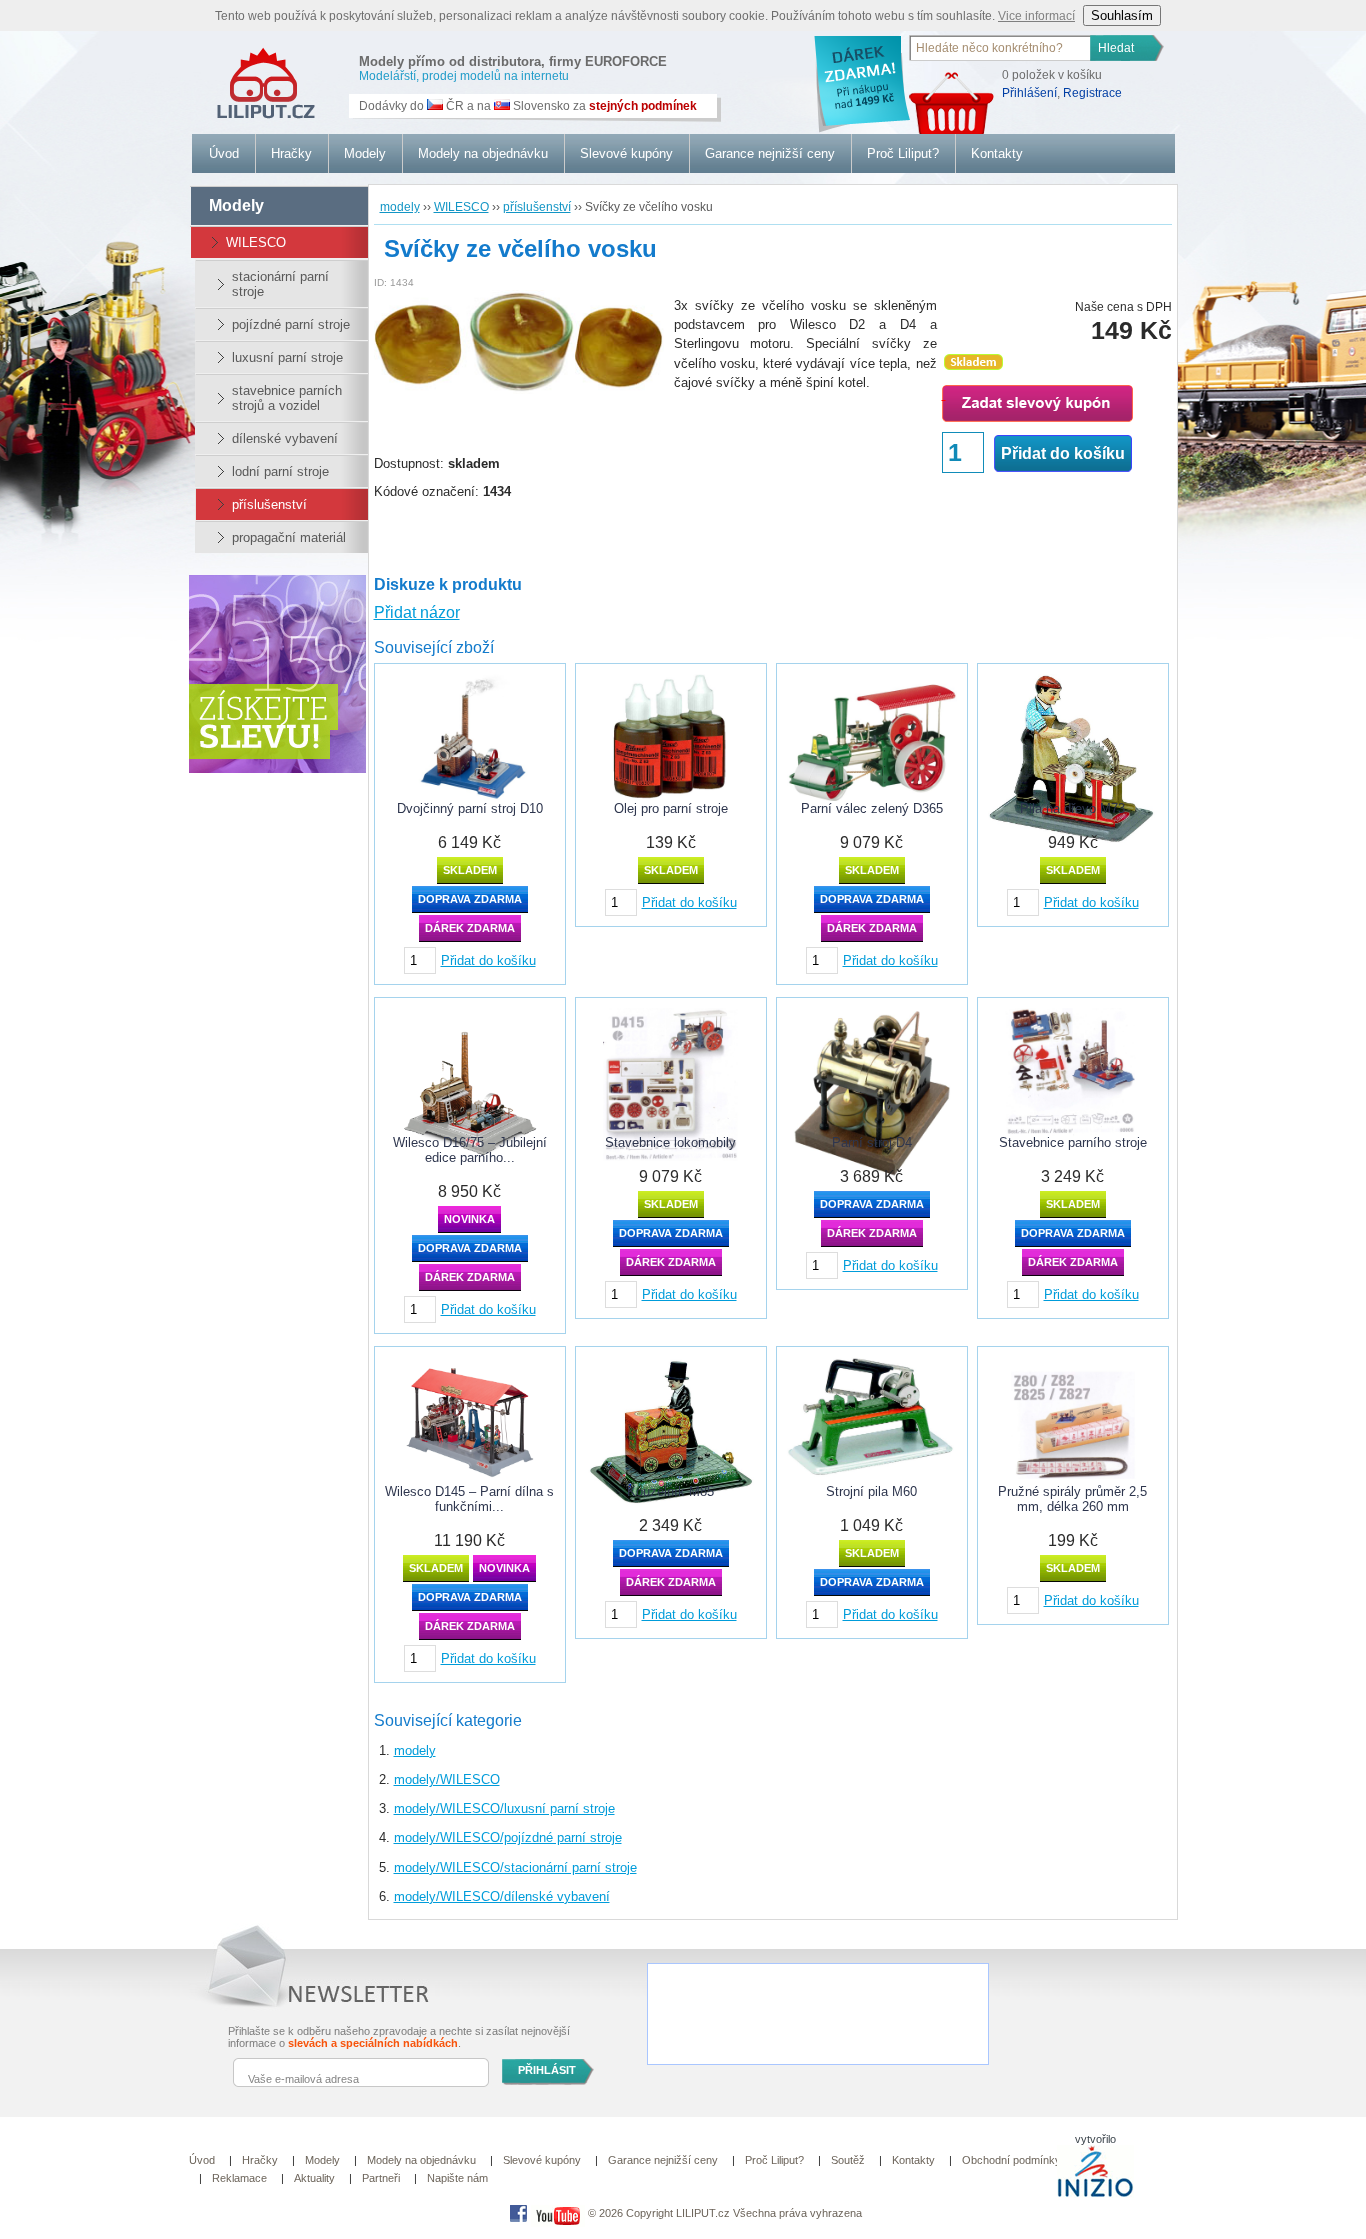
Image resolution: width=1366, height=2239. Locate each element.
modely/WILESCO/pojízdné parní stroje (508, 1837)
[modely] (257, 76)
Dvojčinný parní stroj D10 (470, 808)
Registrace (1092, 93)
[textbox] (1001, 48)
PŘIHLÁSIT (547, 2070)
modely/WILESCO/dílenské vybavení (502, 1896)
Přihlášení (1029, 93)
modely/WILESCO (447, 1779)
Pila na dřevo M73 (1072, 808)
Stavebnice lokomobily (670, 1142)
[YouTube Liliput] (558, 2213)
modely (415, 1750)
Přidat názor (417, 612)
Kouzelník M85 (670, 1491)
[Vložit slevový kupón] (277, 767)
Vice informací (1036, 16)
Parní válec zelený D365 (872, 808)
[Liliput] (518, 2213)
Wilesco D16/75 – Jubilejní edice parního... (470, 1150)
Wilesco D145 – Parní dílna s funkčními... (469, 1499)
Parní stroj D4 (872, 1142)
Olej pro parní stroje (671, 808)
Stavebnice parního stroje (1073, 1142)
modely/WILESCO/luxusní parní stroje (504, 1808)
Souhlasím (1122, 15)
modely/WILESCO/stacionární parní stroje (515, 1867)
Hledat (1116, 48)
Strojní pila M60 (871, 1491)
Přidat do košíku (1063, 453)
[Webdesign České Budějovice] (1095, 2194)
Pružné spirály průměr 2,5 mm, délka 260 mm (1072, 1499)
